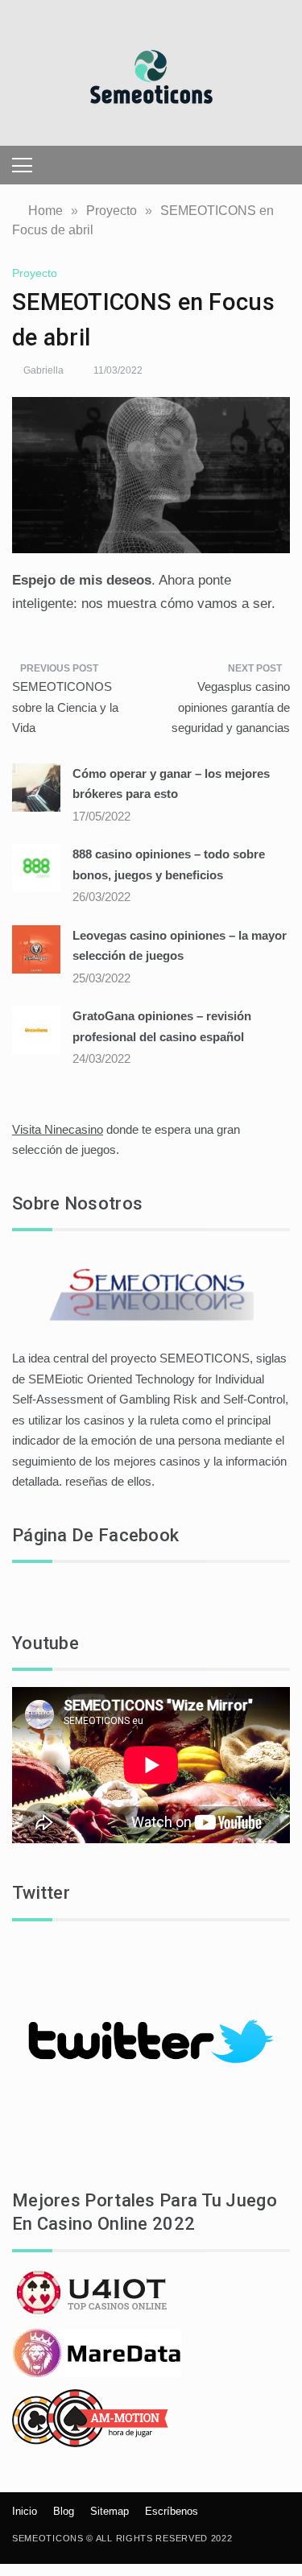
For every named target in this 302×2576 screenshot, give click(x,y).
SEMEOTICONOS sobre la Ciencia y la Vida (65, 707)
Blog (64, 2511)
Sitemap (110, 2511)
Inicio (25, 2511)
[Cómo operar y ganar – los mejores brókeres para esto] (36, 786)
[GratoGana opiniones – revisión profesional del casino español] (36, 1029)
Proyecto (35, 273)
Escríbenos (172, 2511)
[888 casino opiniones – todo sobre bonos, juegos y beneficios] (36, 867)
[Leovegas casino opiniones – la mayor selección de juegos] (36, 948)
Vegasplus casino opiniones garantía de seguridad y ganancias (231, 707)
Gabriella (43, 370)
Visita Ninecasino (58, 1129)
